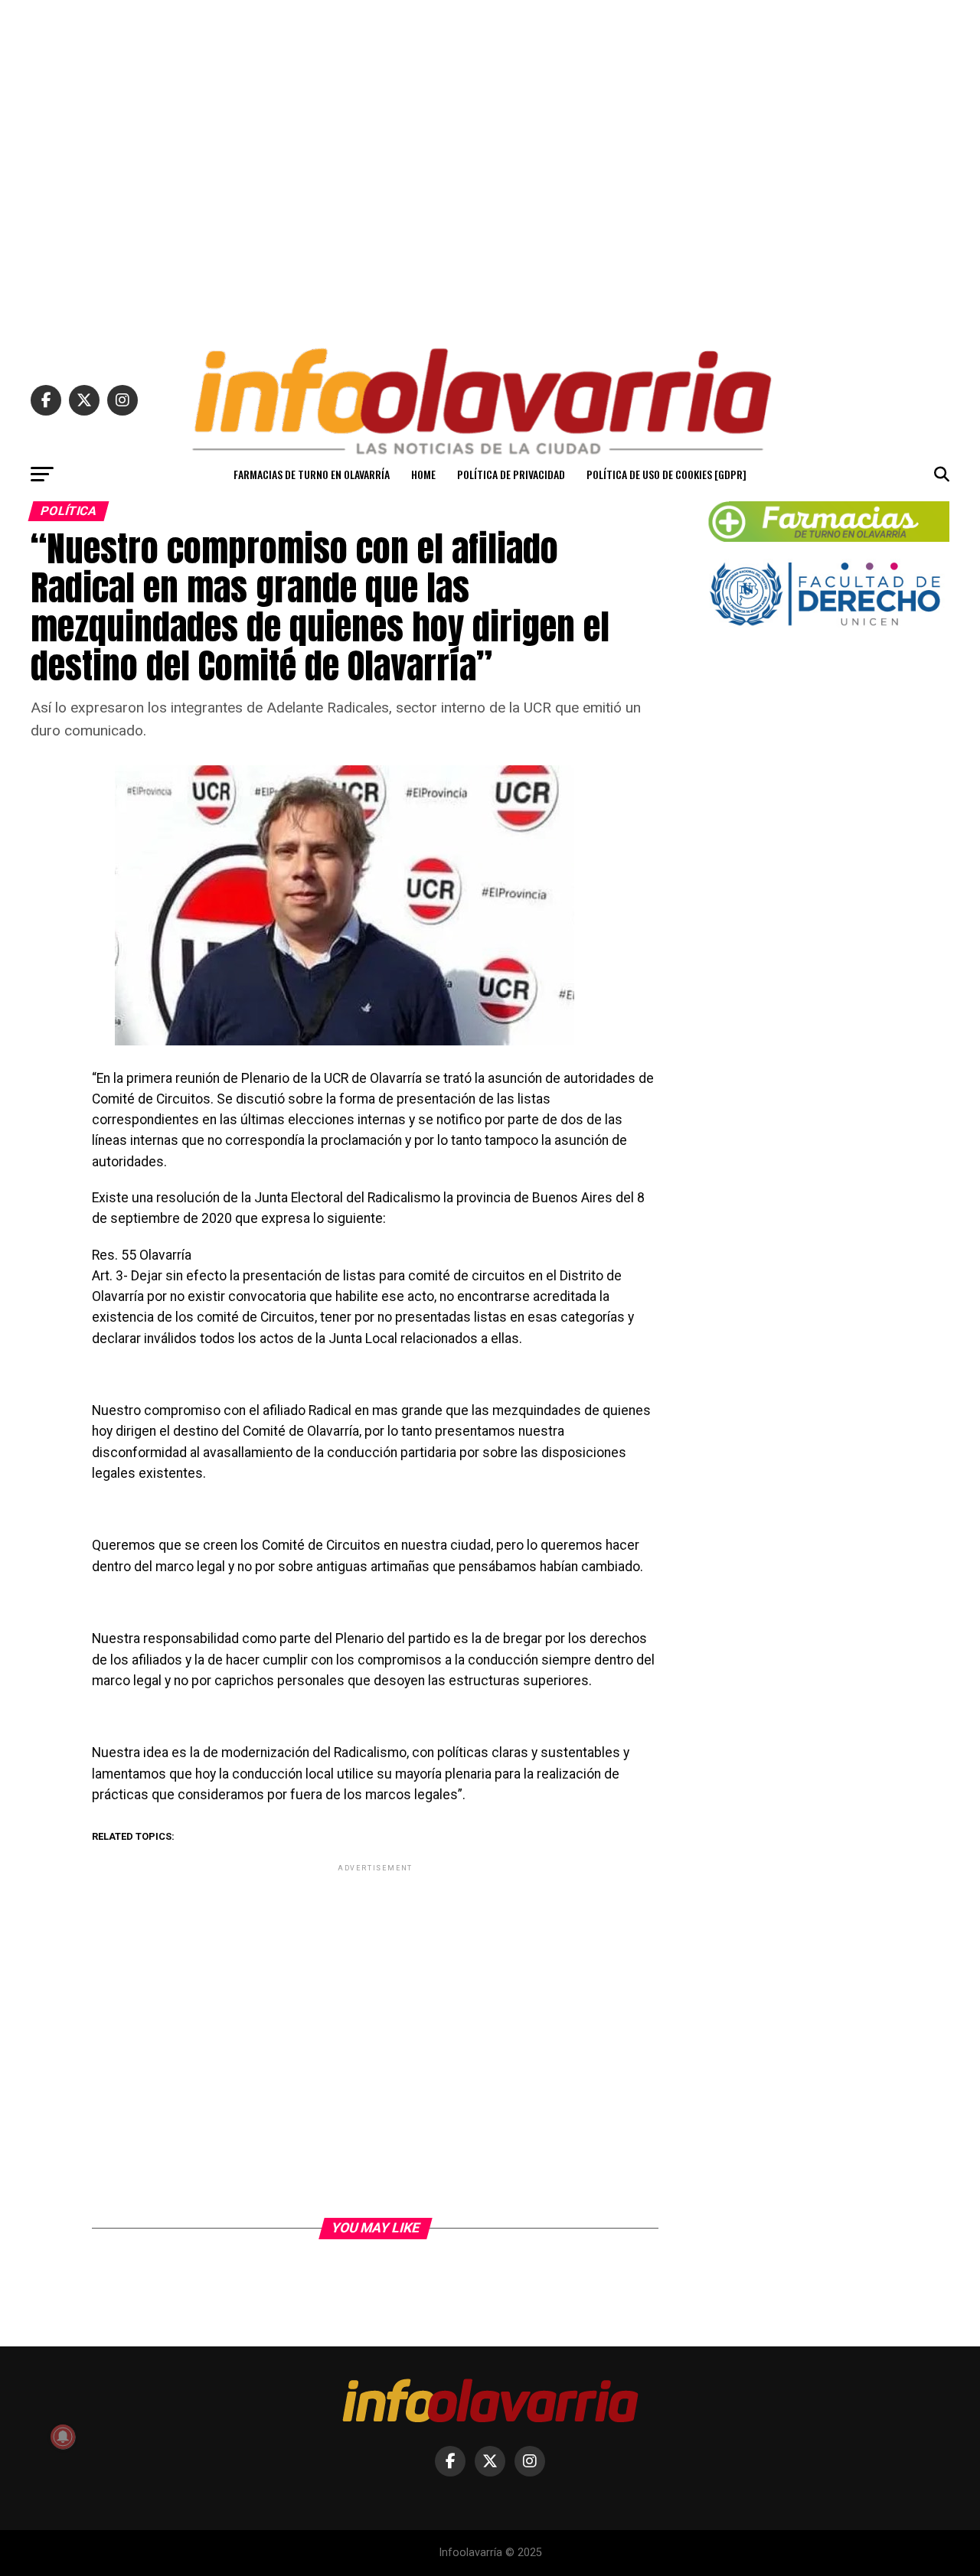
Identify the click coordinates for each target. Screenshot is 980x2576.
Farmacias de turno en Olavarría (312, 474)
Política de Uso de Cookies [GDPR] (666, 474)
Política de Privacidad (511, 474)
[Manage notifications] (63, 2437)
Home (423, 474)
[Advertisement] (490, 167)
